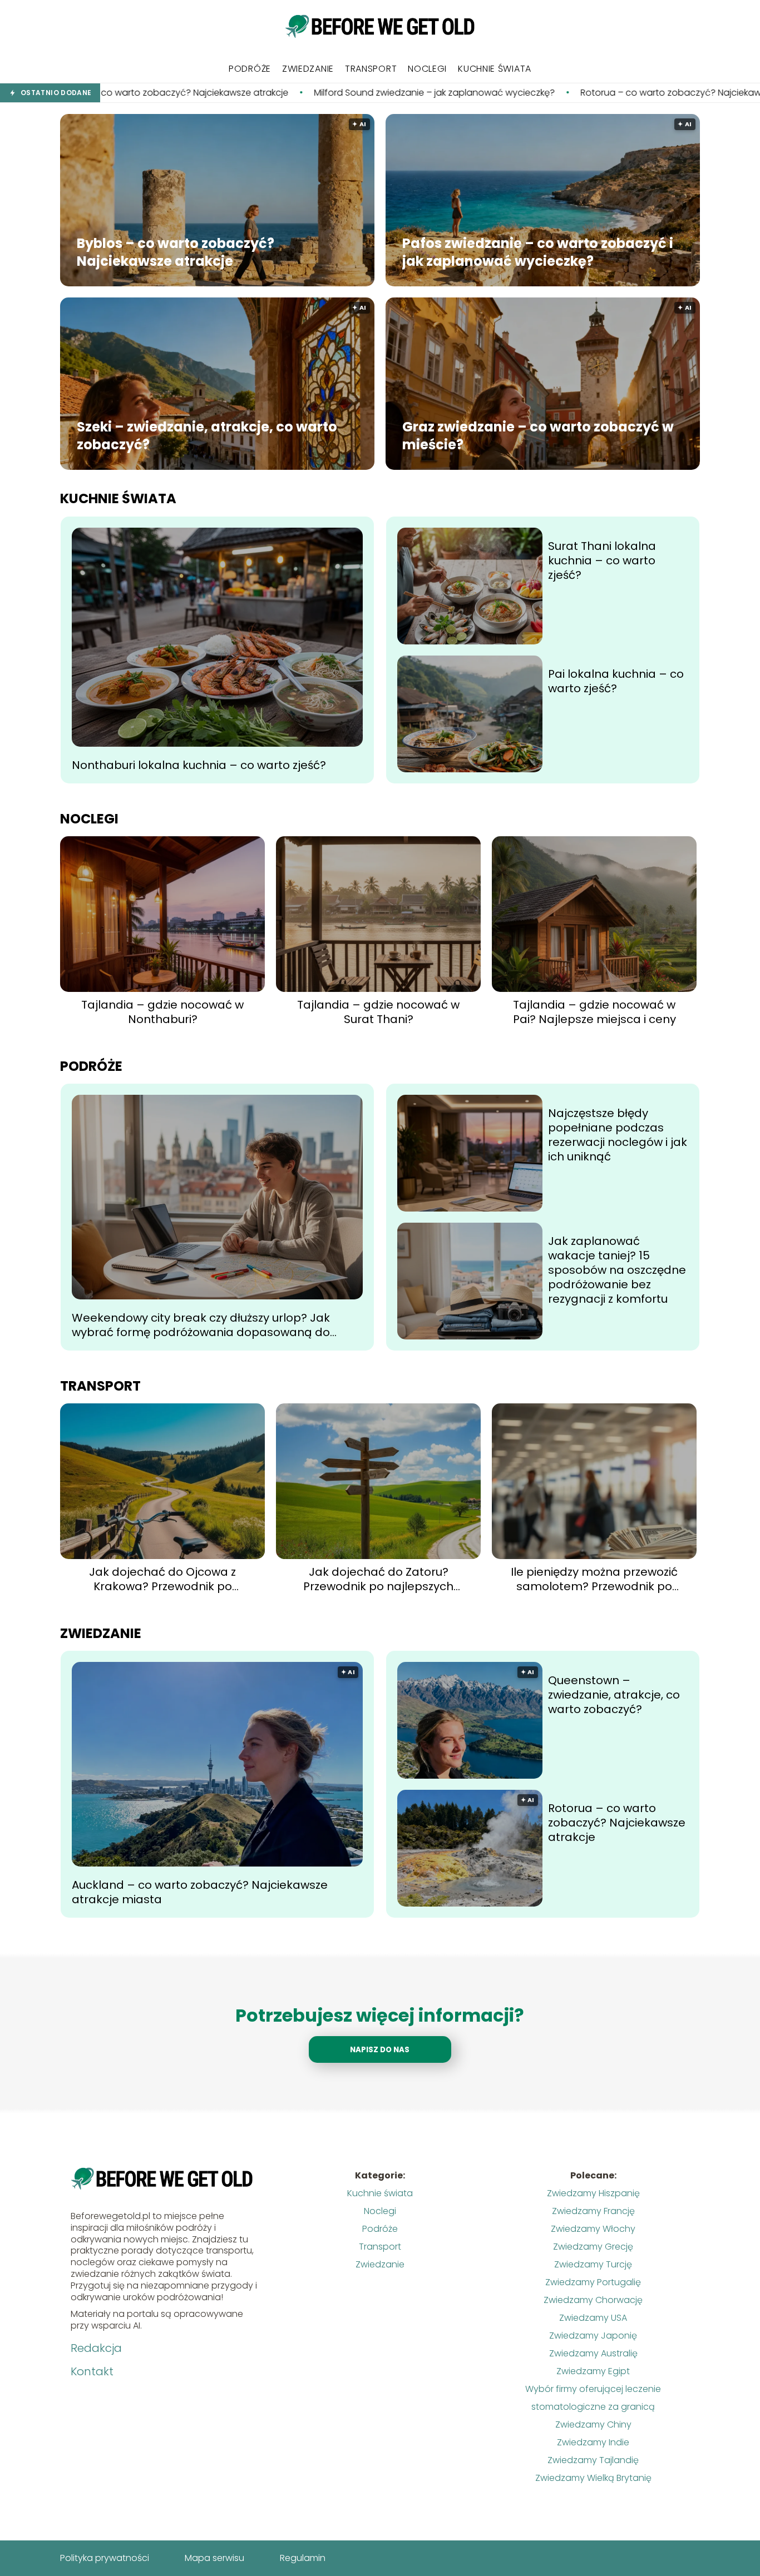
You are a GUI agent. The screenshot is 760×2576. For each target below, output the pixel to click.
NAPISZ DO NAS (380, 2050)
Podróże (250, 69)
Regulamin (303, 2558)
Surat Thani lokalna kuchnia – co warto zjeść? (602, 560)
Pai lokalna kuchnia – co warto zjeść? (616, 681)
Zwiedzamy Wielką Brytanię (593, 2478)
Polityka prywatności (105, 2558)
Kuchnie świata (495, 69)
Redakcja (96, 2348)
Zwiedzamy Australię (593, 2353)
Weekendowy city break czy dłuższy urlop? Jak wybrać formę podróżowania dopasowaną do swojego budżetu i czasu (201, 1325)
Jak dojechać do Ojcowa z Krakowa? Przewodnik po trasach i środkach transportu (163, 1579)
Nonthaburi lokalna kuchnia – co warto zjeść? (199, 765)
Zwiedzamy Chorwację (593, 2300)
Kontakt (92, 2371)
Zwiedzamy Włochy (593, 2229)
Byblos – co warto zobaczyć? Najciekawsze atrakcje (176, 252)
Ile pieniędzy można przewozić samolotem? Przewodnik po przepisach (594, 1579)
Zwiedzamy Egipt (593, 2371)
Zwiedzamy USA (593, 2318)
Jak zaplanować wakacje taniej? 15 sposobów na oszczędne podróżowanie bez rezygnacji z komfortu (617, 1270)
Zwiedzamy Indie (593, 2442)
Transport (371, 69)
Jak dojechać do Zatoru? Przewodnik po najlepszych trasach (378, 1579)
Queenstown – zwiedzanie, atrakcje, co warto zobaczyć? (614, 1695)
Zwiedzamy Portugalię (593, 2282)
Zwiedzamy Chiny (593, 2424)
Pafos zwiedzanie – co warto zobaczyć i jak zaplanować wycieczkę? (538, 252)
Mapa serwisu (214, 2558)
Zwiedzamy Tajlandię (593, 2460)
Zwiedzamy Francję (593, 2211)
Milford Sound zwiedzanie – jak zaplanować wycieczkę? (277, 93)
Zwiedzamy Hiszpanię (593, 2193)
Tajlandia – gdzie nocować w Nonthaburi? (162, 1012)
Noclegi (427, 69)
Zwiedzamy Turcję (593, 2264)
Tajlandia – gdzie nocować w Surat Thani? (378, 1012)
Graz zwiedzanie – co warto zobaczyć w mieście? (538, 435)
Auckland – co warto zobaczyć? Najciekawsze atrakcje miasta (200, 1892)
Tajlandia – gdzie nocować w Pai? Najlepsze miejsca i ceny (594, 1012)
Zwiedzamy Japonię (593, 2336)
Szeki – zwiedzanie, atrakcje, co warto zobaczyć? (207, 435)
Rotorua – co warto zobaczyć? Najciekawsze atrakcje (540, 93)
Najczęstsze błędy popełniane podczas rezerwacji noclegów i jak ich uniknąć (618, 1135)
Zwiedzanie (308, 69)
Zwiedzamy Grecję (593, 2247)
